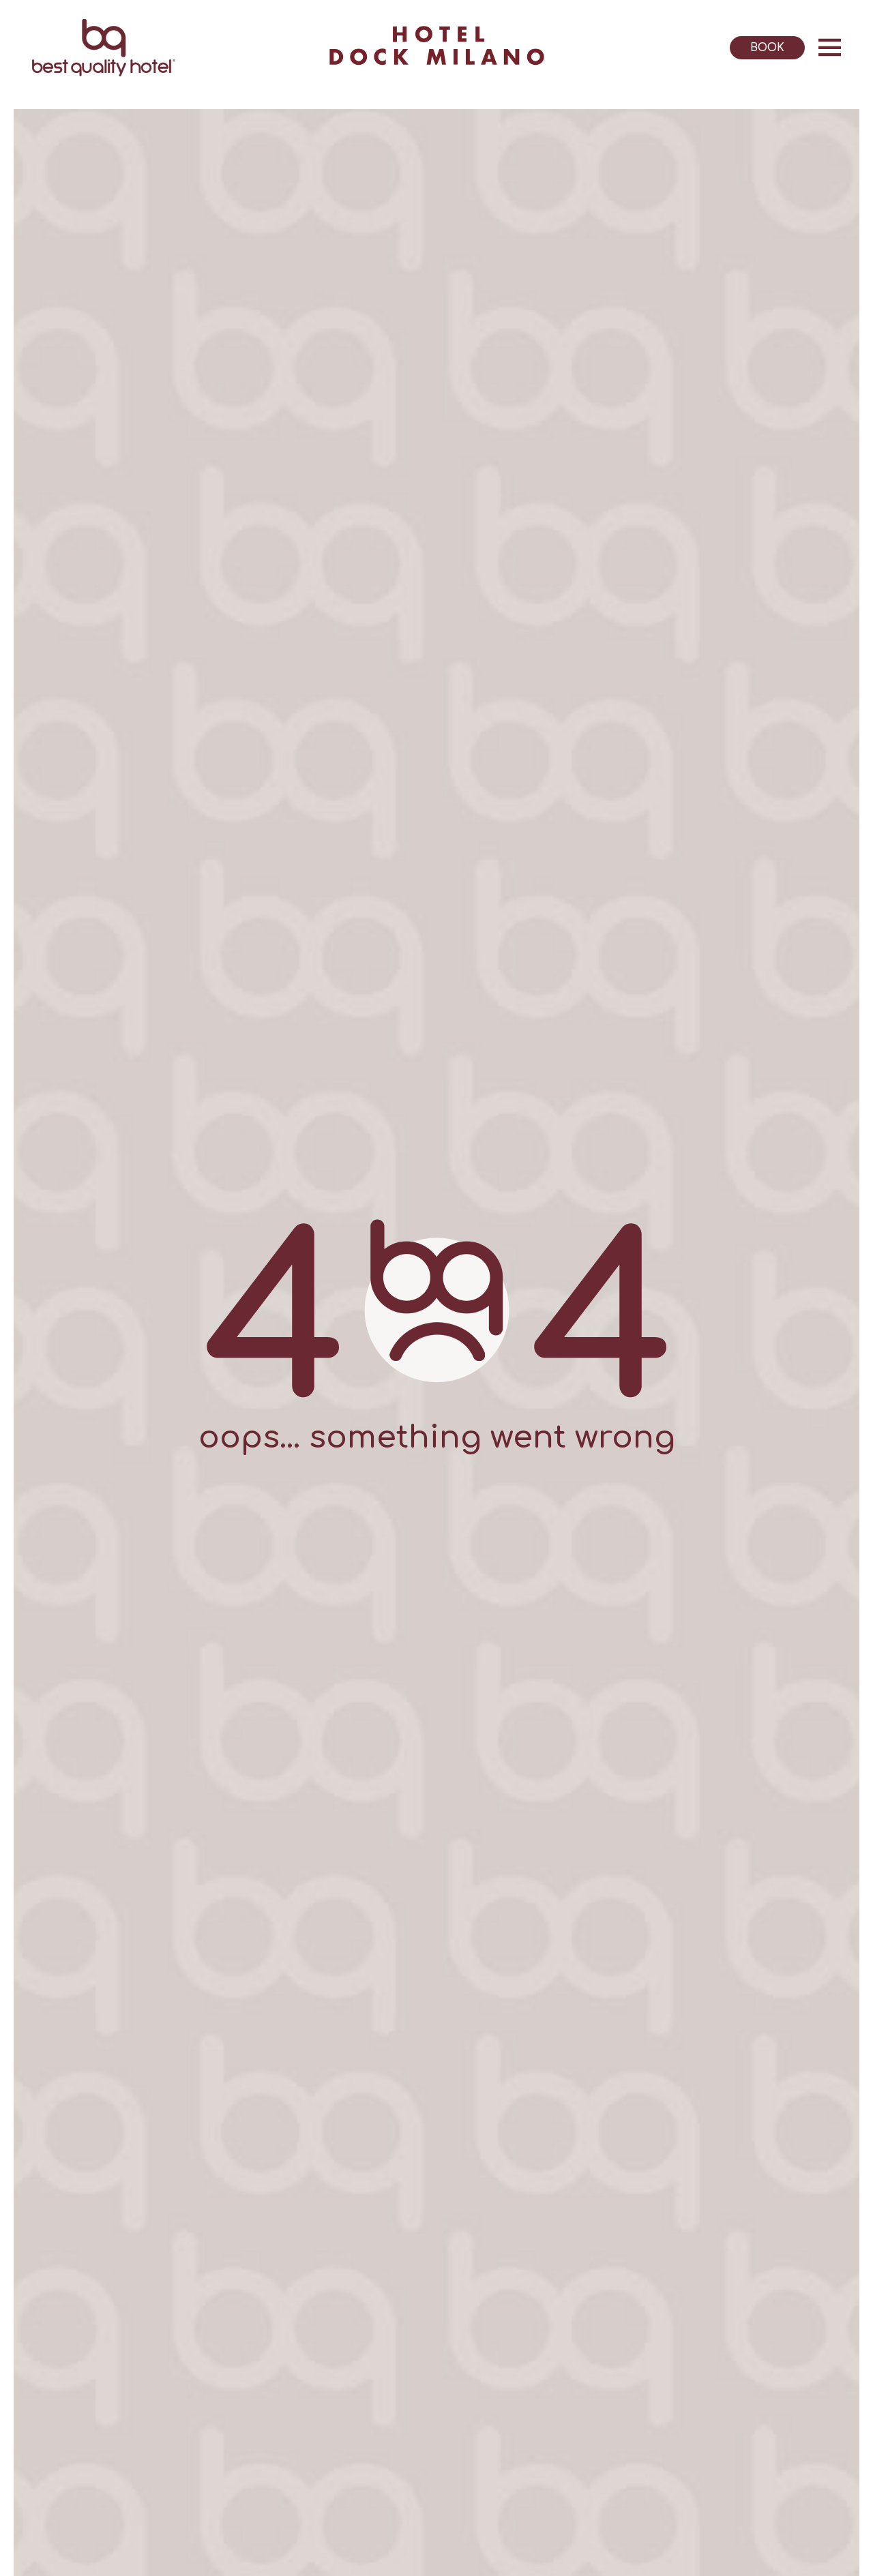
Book (767, 48)
